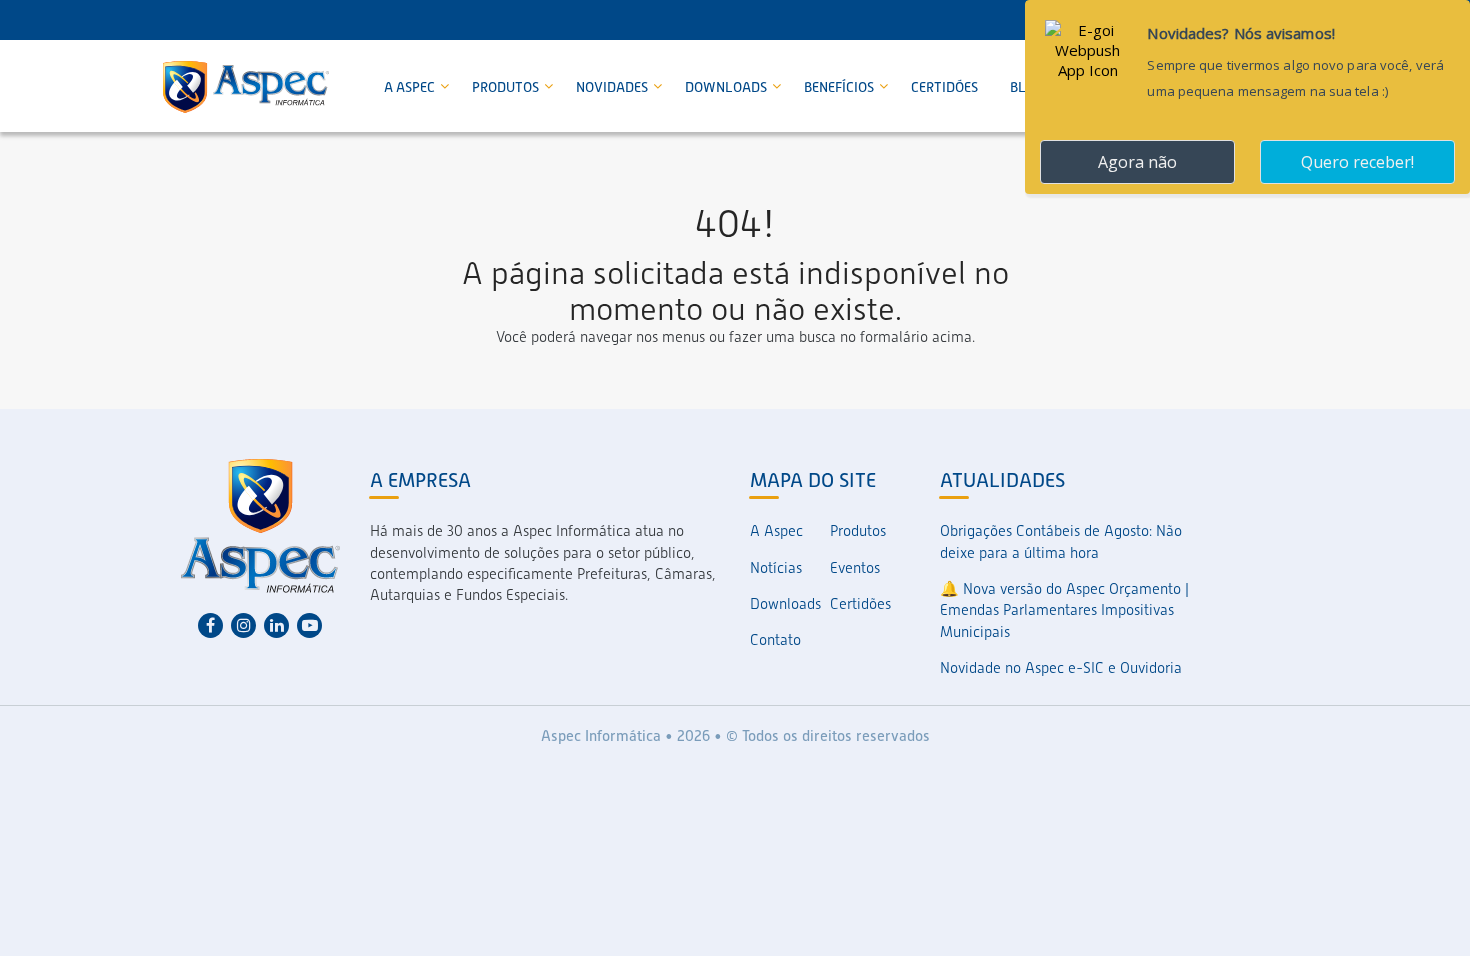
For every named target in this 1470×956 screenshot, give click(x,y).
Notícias (776, 568)
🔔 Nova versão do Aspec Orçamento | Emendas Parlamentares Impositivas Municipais (1064, 610)
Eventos (855, 568)
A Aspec (411, 87)
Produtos (507, 87)
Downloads (727, 87)
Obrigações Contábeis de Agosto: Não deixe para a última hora (1061, 541)
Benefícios (840, 87)
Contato (775, 640)
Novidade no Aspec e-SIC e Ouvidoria (1061, 668)
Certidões (944, 87)
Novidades (613, 87)
